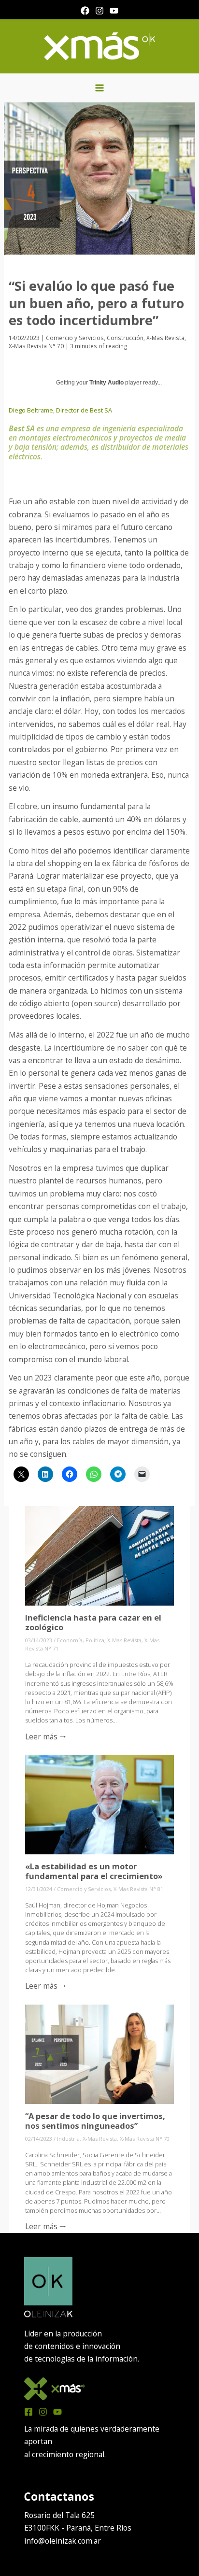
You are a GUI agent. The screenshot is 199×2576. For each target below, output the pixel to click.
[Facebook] (85, 11)
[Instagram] (99, 11)
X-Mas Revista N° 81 (138, 1889)
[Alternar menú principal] (99, 88)
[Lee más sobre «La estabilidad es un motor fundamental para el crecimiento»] (100, 1804)
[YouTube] (114, 11)
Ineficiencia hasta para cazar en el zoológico (93, 1622)
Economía (70, 1640)
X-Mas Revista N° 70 (36, 346)
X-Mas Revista (165, 338)
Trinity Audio (107, 383)
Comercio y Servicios (75, 338)
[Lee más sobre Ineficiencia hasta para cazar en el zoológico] (100, 1555)
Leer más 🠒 (46, 1736)
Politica (95, 1640)
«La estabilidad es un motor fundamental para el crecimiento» (94, 1871)
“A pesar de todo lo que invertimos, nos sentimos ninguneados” (95, 2121)
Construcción (125, 338)
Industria (68, 2139)
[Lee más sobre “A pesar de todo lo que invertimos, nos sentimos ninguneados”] (100, 2053)
